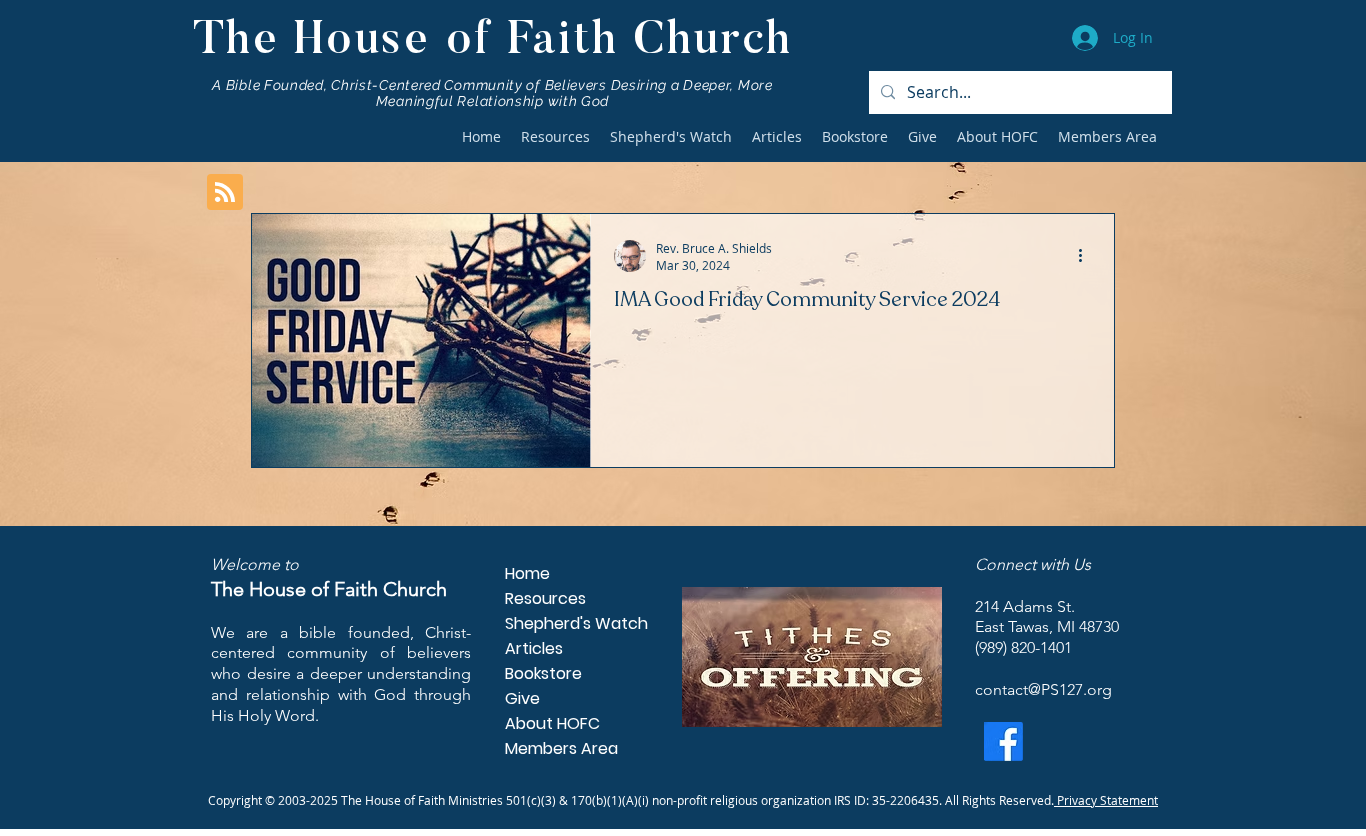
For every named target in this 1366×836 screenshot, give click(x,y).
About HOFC (552, 723)
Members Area (561, 748)
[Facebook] (1003, 741)
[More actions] (1087, 256)
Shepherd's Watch (567, 623)
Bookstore (543, 673)
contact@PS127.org (1043, 689)
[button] (555, 137)
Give (522, 698)
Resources (545, 598)
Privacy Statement (1106, 800)
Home (527, 573)
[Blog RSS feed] (225, 193)
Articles (534, 648)
